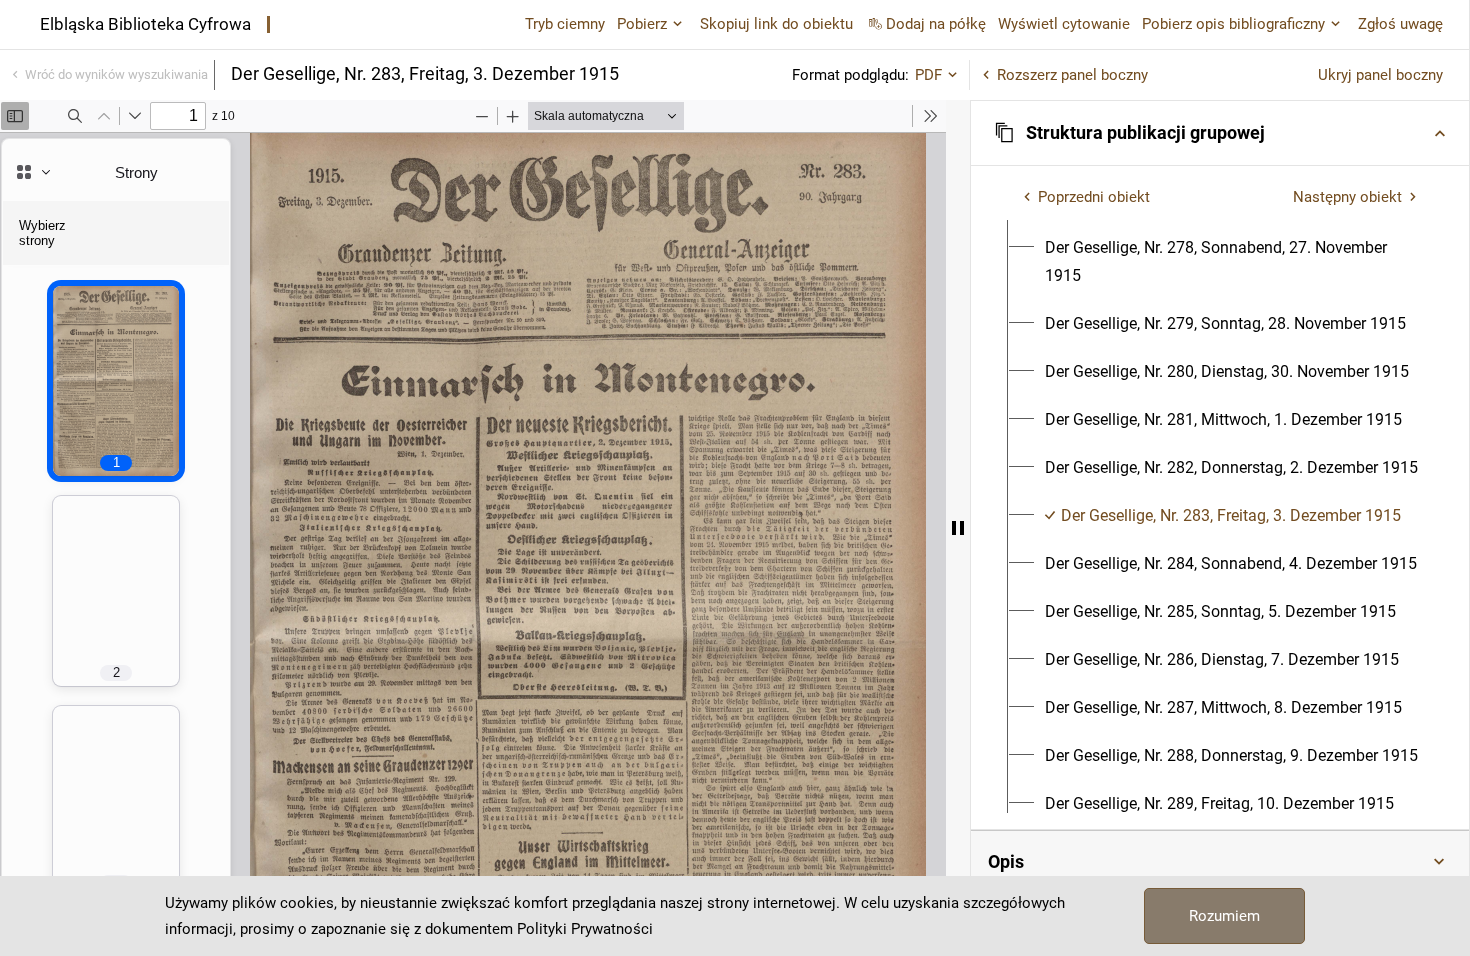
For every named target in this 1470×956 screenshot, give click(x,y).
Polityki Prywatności (585, 929)
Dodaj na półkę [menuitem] (936, 24)
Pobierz (642, 24)
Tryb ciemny (565, 24)
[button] (1220, 133)
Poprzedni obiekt (1094, 197)
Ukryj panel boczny (1380, 75)
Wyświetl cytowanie (1064, 24)
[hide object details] (958, 528)
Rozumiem (1224, 916)
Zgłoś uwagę (1400, 24)
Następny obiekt (1347, 197)
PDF (928, 75)
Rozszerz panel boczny (1072, 75)
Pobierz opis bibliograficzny (1233, 24)
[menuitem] (1231, 262)
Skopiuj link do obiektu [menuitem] (776, 24)
